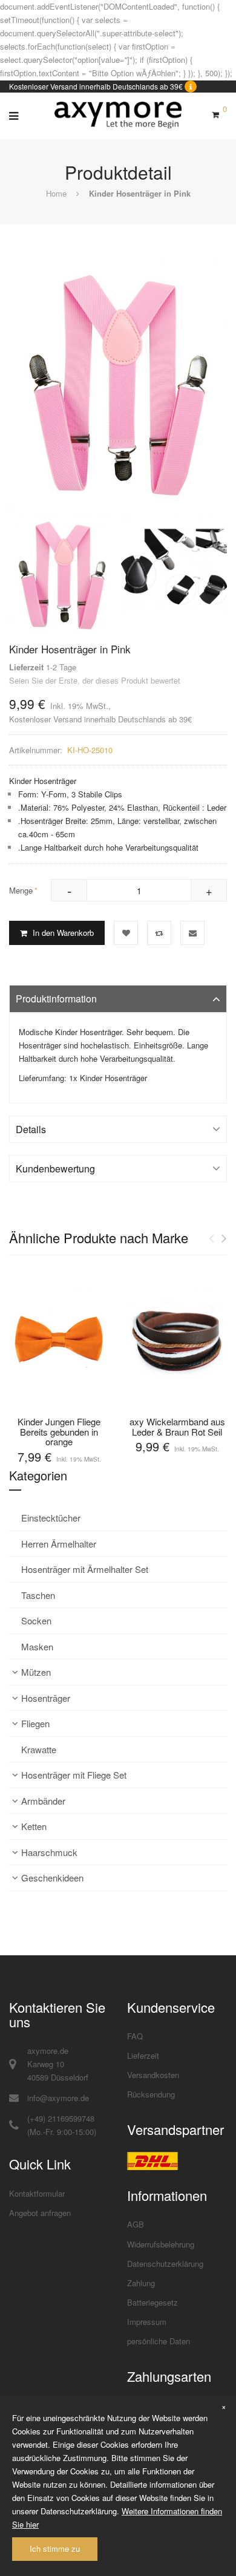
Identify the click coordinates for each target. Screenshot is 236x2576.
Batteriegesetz (152, 2302)
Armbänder (43, 1801)
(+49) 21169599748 (61, 2118)
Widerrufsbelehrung (161, 2244)
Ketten (34, 1826)
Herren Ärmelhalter (59, 1544)
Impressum (147, 2322)
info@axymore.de (58, 2098)
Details (31, 1129)
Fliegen (35, 1723)
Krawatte (39, 1749)
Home (56, 193)
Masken (37, 1646)
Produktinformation (56, 999)
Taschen (38, 1595)
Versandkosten (153, 2075)
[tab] (118, 999)
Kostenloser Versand (45, 719)
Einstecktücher (51, 1518)
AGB (136, 2224)
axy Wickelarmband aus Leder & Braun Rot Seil (177, 1427)
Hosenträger (46, 1698)
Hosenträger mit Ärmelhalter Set (85, 1569)
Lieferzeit (143, 2055)
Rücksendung (151, 2094)
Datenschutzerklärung (165, 2264)
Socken (36, 1620)
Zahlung (141, 2283)
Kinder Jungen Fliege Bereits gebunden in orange (59, 1431)
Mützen (36, 1672)
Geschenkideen (52, 1878)
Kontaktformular (37, 2193)
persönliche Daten (159, 2341)
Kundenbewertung (55, 1169)
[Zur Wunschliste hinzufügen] (126, 933)
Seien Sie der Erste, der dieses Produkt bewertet (95, 680)
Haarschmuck (49, 1852)
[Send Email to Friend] (192, 933)
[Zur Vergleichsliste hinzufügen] (159, 933)
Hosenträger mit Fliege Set (74, 1775)
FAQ (135, 2036)
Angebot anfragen (40, 2213)
